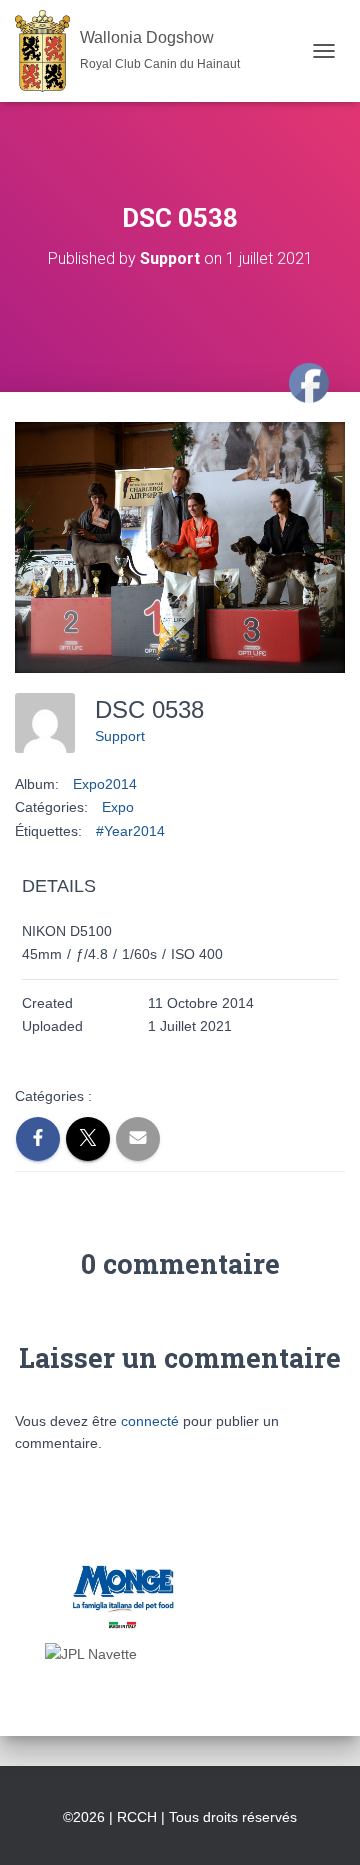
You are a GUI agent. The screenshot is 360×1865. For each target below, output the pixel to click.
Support (120, 736)
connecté (150, 1421)
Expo (118, 807)
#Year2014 (130, 831)
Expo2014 (105, 784)
